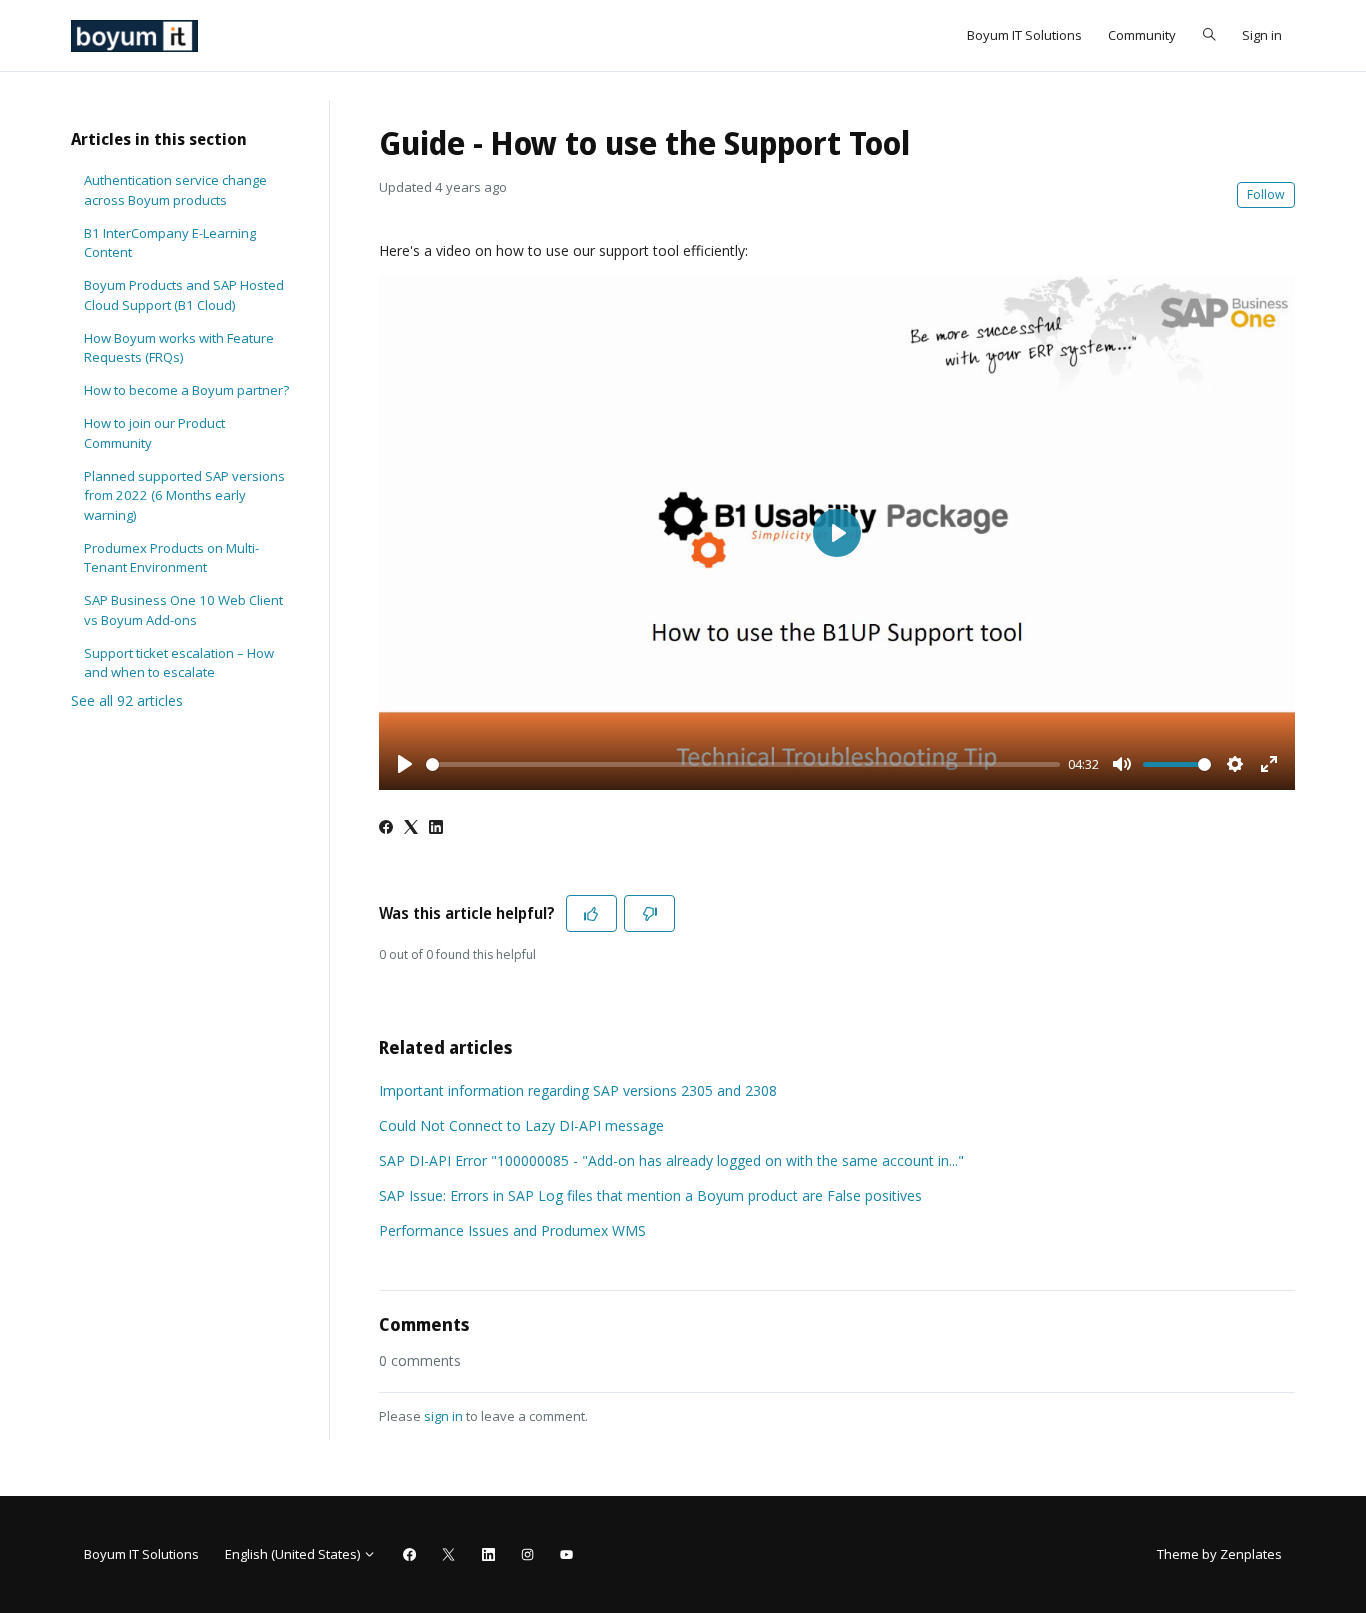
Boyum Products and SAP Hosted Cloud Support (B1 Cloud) (184, 295)
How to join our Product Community (154, 433)
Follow (1266, 194)
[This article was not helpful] (649, 913)
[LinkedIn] (436, 828)
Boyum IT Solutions (1024, 35)
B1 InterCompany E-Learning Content (170, 243)
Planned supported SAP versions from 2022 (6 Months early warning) (184, 495)
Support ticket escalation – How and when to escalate (179, 663)
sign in (443, 1416)
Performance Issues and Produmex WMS (512, 1230)
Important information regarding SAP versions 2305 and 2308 (578, 1090)
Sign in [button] (1262, 35)
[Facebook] (386, 828)
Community (1142, 35)
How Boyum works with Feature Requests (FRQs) (179, 348)
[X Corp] (411, 828)
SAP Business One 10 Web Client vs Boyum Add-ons (183, 610)
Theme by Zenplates (1219, 1553)
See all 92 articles (127, 700)
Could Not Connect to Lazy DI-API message (521, 1125)
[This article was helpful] (591, 913)
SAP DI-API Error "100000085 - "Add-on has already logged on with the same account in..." (671, 1160)
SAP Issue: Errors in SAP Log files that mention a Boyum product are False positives (650, 1195)
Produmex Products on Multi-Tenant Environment (171, 558)
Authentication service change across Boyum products (175, 190)
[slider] (743, 764)
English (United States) (294, 1554)
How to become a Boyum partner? (186, 390)
